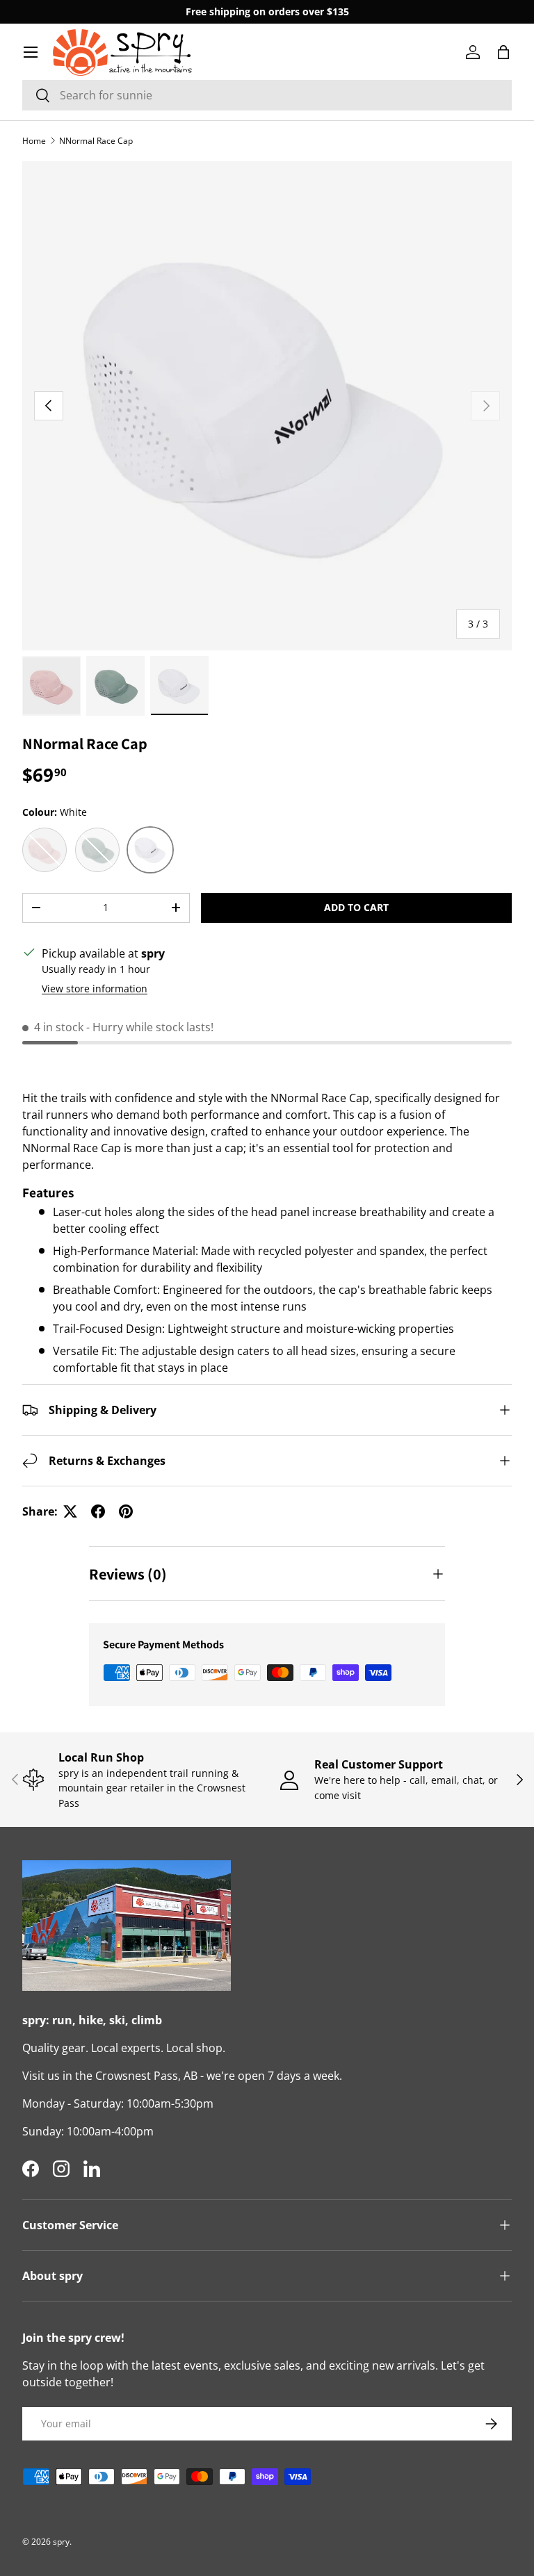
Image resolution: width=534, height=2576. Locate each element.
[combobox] (267, 95)
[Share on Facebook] (98, 1511)
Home (34, 141)
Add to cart (356, 907)
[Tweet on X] (70, 1511)
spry (61, 2542)
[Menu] (31, 52)
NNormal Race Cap (96, 141)
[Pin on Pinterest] (126, 1511)
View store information (95, 988)
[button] (503, 52)
